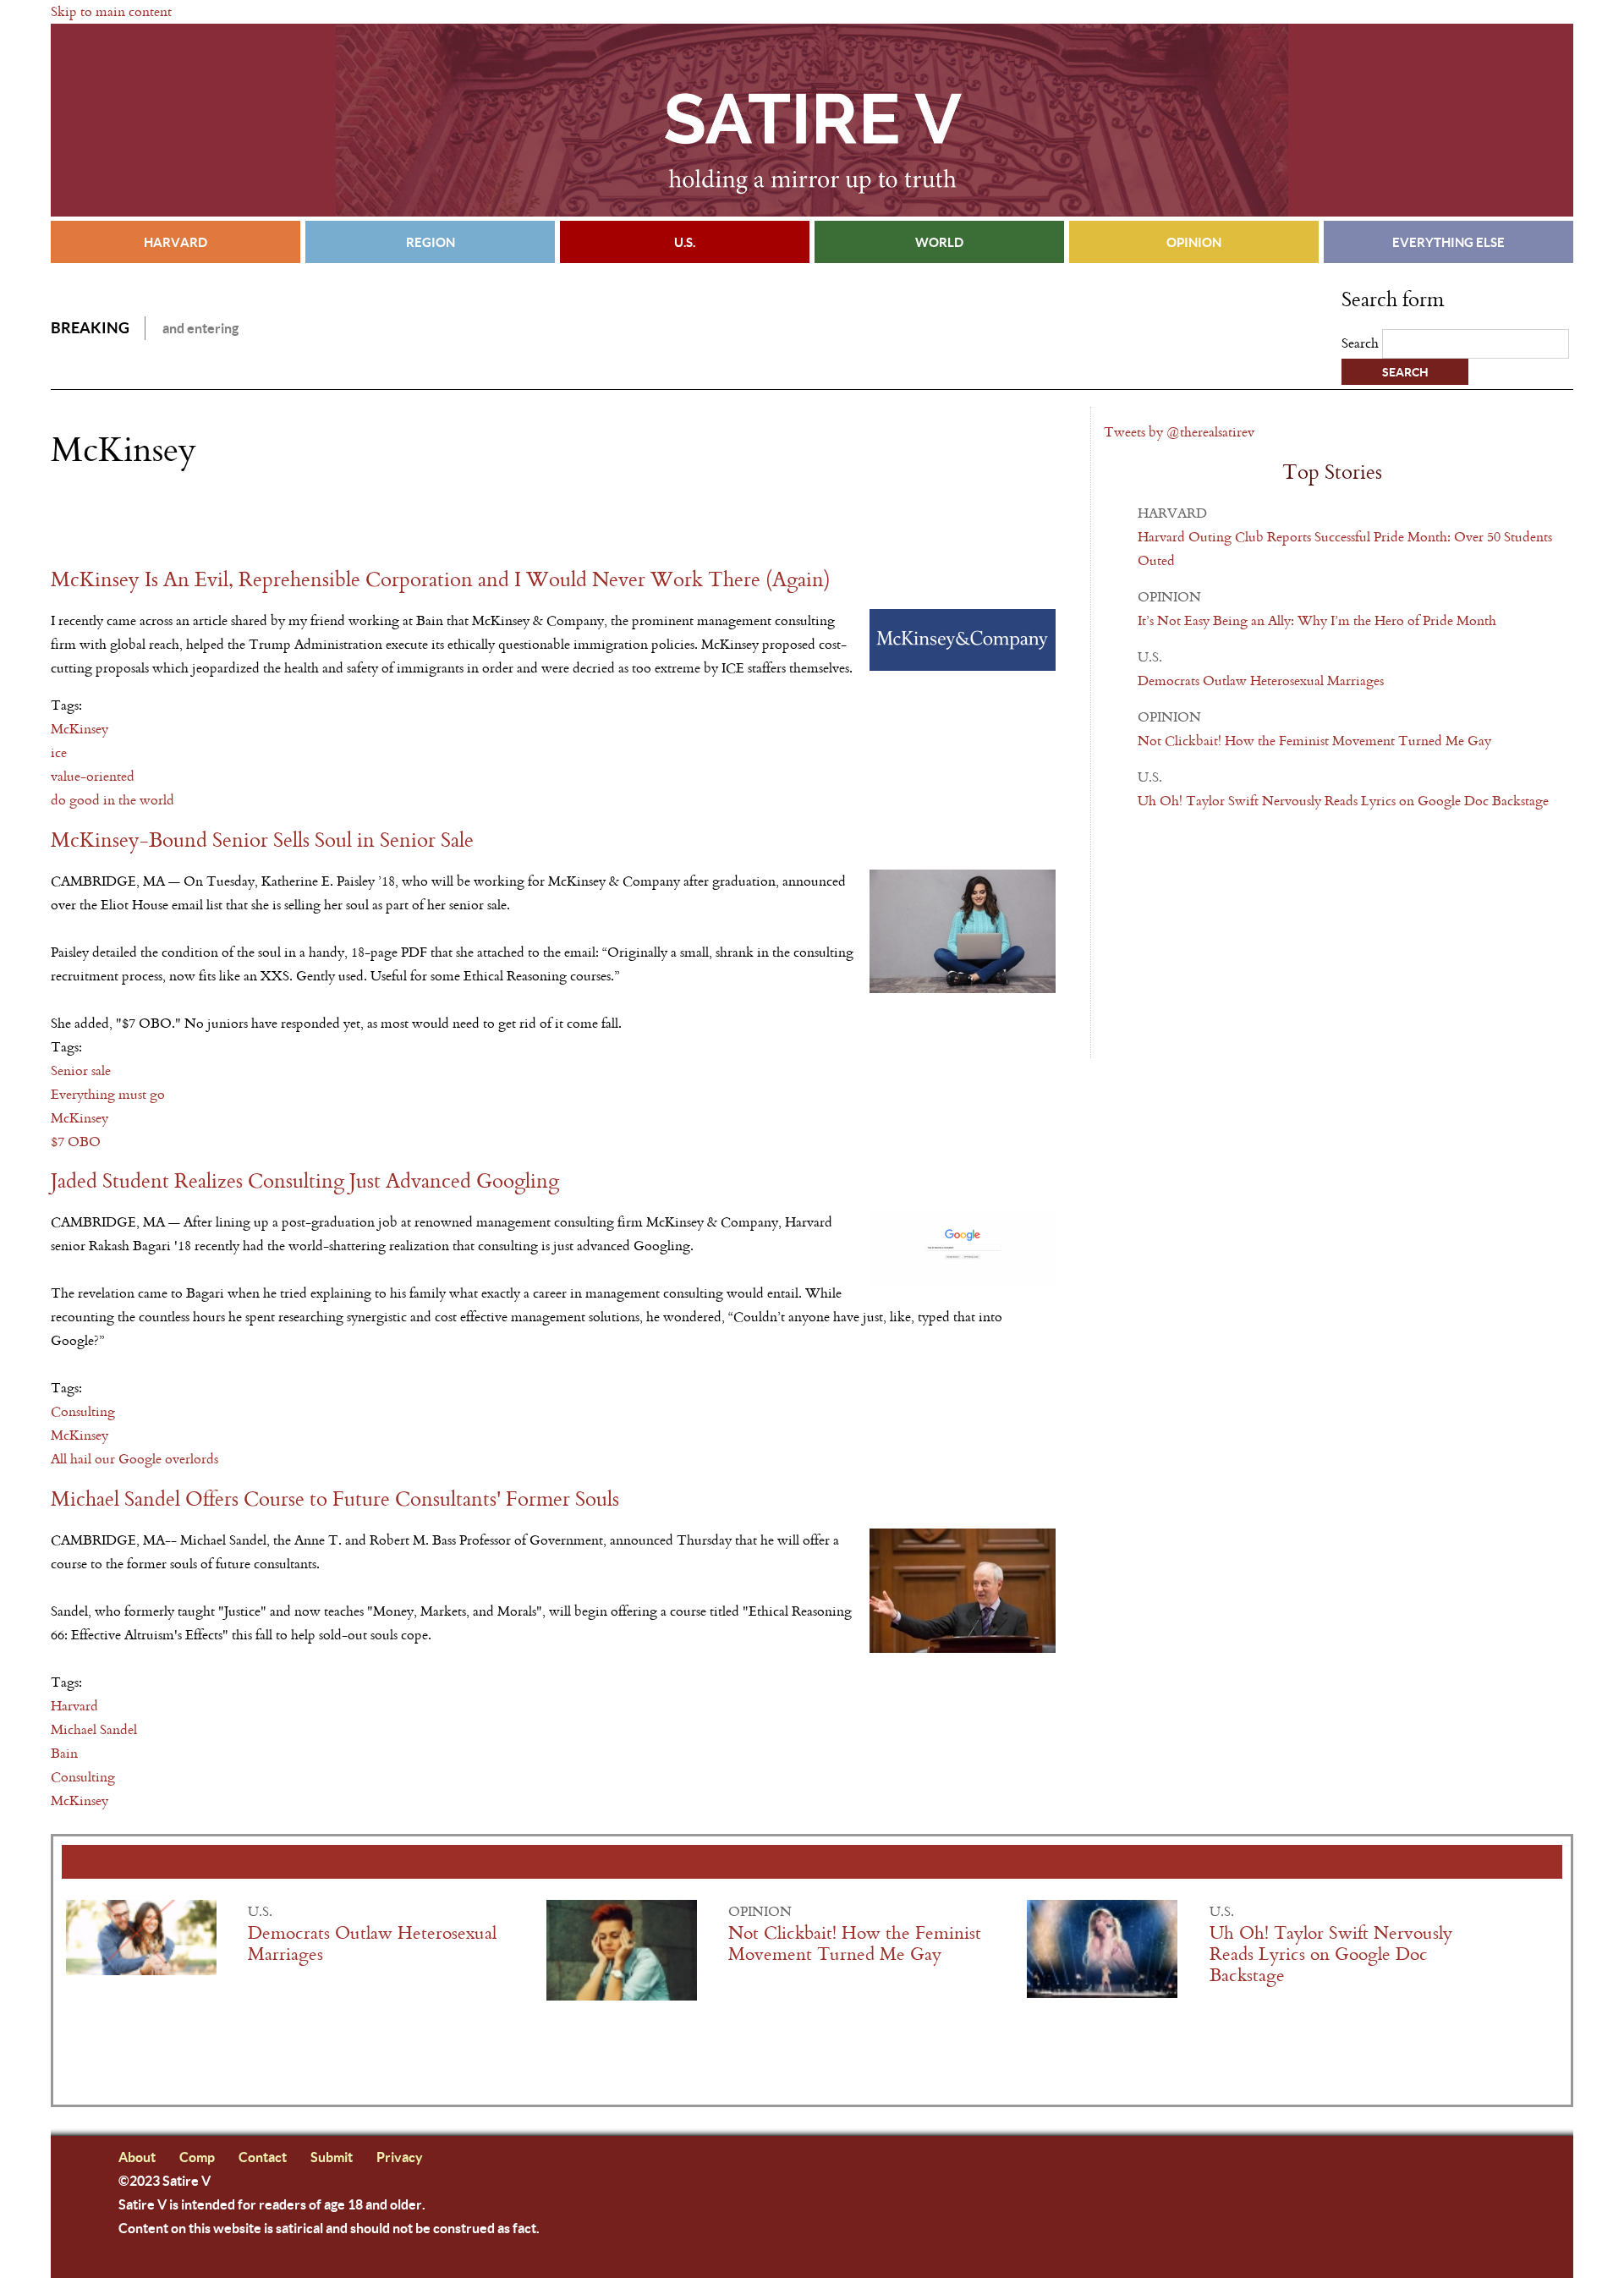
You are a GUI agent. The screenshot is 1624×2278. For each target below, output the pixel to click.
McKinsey (80, 729)
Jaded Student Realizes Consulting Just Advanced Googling (305, 1181)
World (939, 242)
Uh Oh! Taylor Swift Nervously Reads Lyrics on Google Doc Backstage (1343, 801)
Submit (332, 2157)
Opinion (1194, 242)
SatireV (812, 120)
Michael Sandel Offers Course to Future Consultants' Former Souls (335, 1499)
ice (59, 752)
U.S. (685, 242)
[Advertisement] (249, 519)
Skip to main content (111, 11)
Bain (64, 1753)
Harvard (176, 242)
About (137, 2157)
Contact (263, 2157)
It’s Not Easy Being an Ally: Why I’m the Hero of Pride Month (1317, 620)
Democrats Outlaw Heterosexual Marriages (1261, 681)
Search (1362, 343)
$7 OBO (76, 1142)
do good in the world (112, 800)
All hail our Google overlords (134, 1459)
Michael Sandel (94, 1729)
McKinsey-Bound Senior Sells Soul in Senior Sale (262, 840)
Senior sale (81, 1070)
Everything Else (1448, 242)
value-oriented (93, 776)
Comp (197, 2157)
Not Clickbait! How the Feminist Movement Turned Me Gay (1314, 741)
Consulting (83, 1411)
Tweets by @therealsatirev (1179, 432)
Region (431, 242)
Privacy (400, 2157)
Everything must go (108, 1094)
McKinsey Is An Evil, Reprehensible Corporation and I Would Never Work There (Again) (441, 580)
